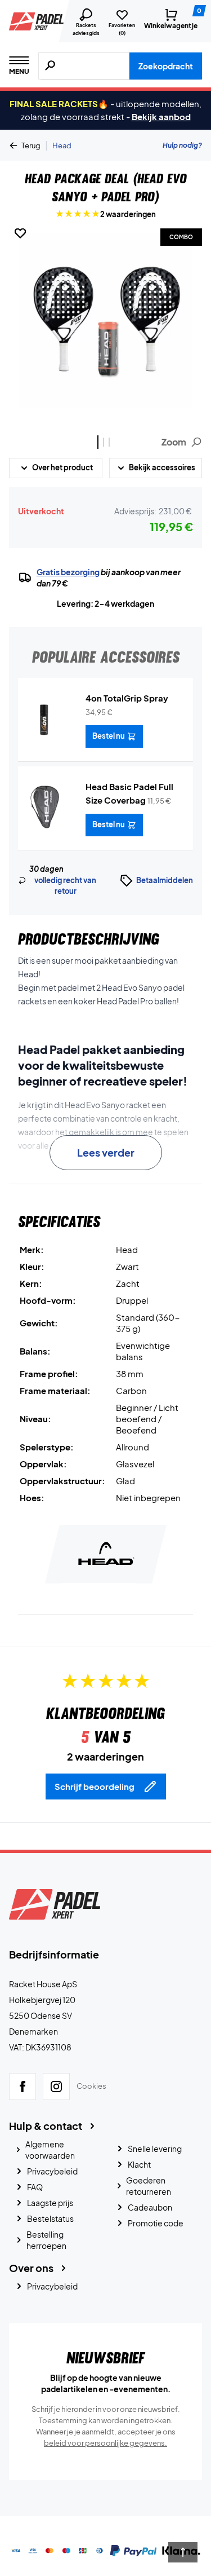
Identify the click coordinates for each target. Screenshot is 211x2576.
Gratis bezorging (68, 572)
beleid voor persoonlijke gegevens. (105, 2443)
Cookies (91, 2086)
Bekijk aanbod (161, 116)
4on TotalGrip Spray (127, 698)
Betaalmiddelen (165, 880)
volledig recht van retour (65, 886)
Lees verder (106, 1152)
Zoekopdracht (166, 66)
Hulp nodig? (182, 145)
